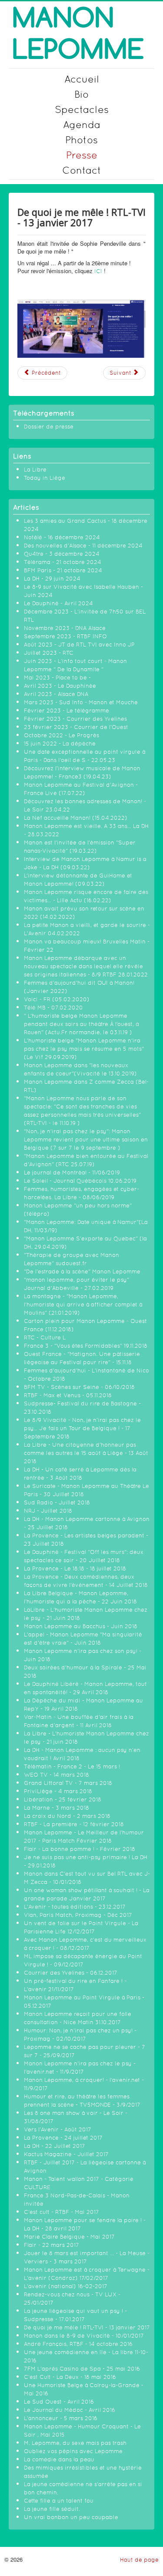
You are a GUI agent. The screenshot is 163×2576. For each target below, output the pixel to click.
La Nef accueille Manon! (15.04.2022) (76, 818)
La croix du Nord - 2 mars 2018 (67, 1816)
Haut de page (139, 2560)
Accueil (82, 79)
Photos (81, 140)
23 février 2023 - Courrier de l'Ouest (76, 727)
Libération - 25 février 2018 (63, 1799)
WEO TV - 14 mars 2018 (57, 1775)
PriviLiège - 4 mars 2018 (58, 1791)
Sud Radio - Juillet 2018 (57, 1502)
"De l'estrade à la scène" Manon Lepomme (82, 1272)
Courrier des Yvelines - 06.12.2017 (71, 1973)
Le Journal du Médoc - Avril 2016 (70, 2410)
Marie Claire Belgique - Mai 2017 (69, 2237)
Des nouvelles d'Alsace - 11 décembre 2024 (83, 546)
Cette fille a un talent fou (59, 2501)
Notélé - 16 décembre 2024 (62, 537)
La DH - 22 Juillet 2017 (55, 2146)
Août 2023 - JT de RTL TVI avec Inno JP (79, 645)
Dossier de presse (49, 427)
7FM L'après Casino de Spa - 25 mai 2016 (82, 2369)
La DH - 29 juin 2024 (52, 579)
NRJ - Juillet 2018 (48, 1511)
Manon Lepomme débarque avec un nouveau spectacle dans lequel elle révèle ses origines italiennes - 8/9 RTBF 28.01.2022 (86, 966)
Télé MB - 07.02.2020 (53, 1008)
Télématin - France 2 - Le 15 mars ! (72, 1766)
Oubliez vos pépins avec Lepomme (73, 2451)
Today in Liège (45, 478)
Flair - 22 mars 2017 (52, 2245)
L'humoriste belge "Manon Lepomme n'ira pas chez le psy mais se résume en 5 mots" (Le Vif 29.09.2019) (84, 1049)
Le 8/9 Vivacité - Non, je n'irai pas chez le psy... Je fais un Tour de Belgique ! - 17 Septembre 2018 (82, 1428)
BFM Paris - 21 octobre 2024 (63, 570)
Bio (81, 94)
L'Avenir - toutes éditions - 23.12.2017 (75, 1907)
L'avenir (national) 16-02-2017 (66, 2286)
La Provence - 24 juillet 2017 (63, 2138)
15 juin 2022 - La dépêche (60, 744)
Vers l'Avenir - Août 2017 (58, 2129)
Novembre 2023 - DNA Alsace (65, 628)
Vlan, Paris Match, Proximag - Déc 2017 (78, 1915)
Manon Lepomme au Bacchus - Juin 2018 (81, 1626)
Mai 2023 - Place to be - (57, 678)
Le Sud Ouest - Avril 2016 (59, 2402)
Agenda (82, 124)
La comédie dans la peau (59, 2459)
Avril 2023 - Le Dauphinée (60, 686)
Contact (82, 170)
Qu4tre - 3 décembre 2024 (62, 554)
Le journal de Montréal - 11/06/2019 (72, 1173)
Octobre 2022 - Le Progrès (62, 735)
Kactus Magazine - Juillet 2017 (66, 2154)
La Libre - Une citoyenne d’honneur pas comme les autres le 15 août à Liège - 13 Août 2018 (86, 1453)
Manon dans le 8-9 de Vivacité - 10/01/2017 (84, 2336)
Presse (82, 155)
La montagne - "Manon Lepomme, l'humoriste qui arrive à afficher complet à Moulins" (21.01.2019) (83, 1304)
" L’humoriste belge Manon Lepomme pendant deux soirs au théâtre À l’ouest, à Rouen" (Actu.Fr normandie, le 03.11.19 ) (81, 1024)
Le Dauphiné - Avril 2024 (58, 603)
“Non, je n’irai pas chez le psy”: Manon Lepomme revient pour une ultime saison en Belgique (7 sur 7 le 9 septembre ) (86, 1140)
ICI (98, 271)
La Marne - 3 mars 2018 (57, 1808)
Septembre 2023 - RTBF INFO (65, 636)
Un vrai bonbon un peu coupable (71, 2517)
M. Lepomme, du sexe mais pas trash (75, 2443)
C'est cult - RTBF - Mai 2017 (62, 2212)
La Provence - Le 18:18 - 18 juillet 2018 (75, 1568)
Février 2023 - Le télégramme (67, 711)
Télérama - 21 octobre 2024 (63, 562)
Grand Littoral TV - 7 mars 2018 (68, 1783)
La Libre (35, 470)
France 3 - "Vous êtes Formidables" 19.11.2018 (86, 1346)
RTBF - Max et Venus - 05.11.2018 (68, 1395)
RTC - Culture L (45, 1337)
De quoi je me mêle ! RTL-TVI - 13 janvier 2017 (87, 2327)
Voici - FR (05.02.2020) (57, 999)
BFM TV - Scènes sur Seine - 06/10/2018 (79, 1387)
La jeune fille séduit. (52, 2509)
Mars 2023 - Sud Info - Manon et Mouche (81, 702)
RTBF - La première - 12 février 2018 (74, 1824)
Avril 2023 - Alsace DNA (56, 694)
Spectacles (82, 109)
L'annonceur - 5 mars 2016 (61, 2418)
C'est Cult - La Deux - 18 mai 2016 (70, 2377)
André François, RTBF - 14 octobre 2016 (78, 2344)
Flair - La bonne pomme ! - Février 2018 (80, 1849)
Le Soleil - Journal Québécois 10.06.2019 (80, 1181)
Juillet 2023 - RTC (49, 653)
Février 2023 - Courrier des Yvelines (75, 719)
